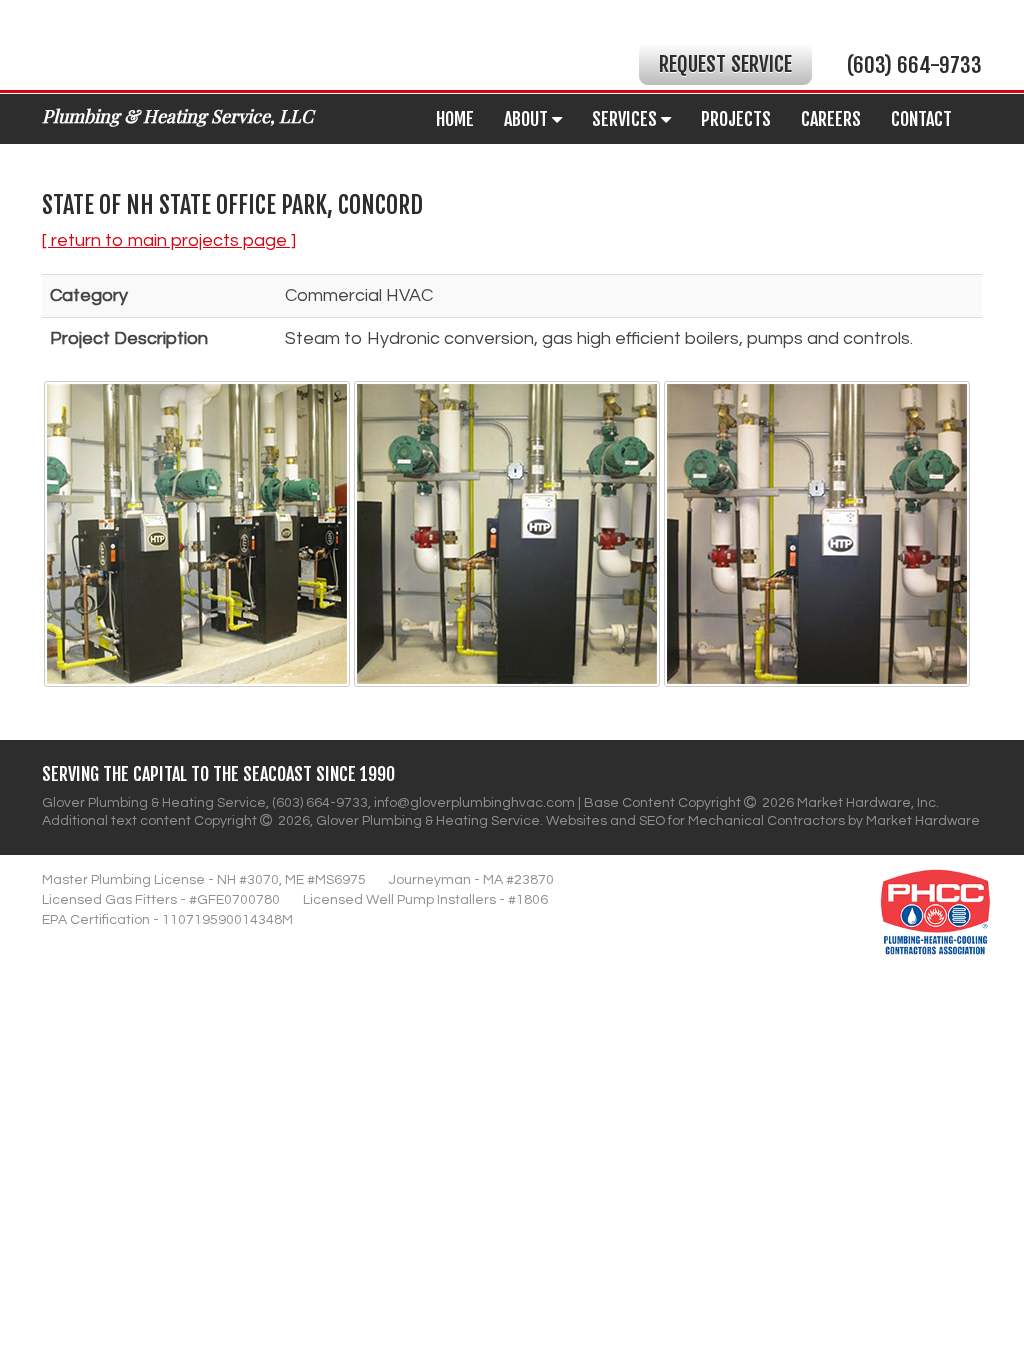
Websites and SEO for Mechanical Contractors (697, 821)
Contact (921, 119)
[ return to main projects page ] (169, 240)
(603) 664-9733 (914, 65)
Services (626, 119)
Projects (736, 119)
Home (455, 119)
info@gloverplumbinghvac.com (474, 803)
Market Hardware (923, 821)
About (528, 119)
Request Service (725, 64)
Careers (831, 119)
